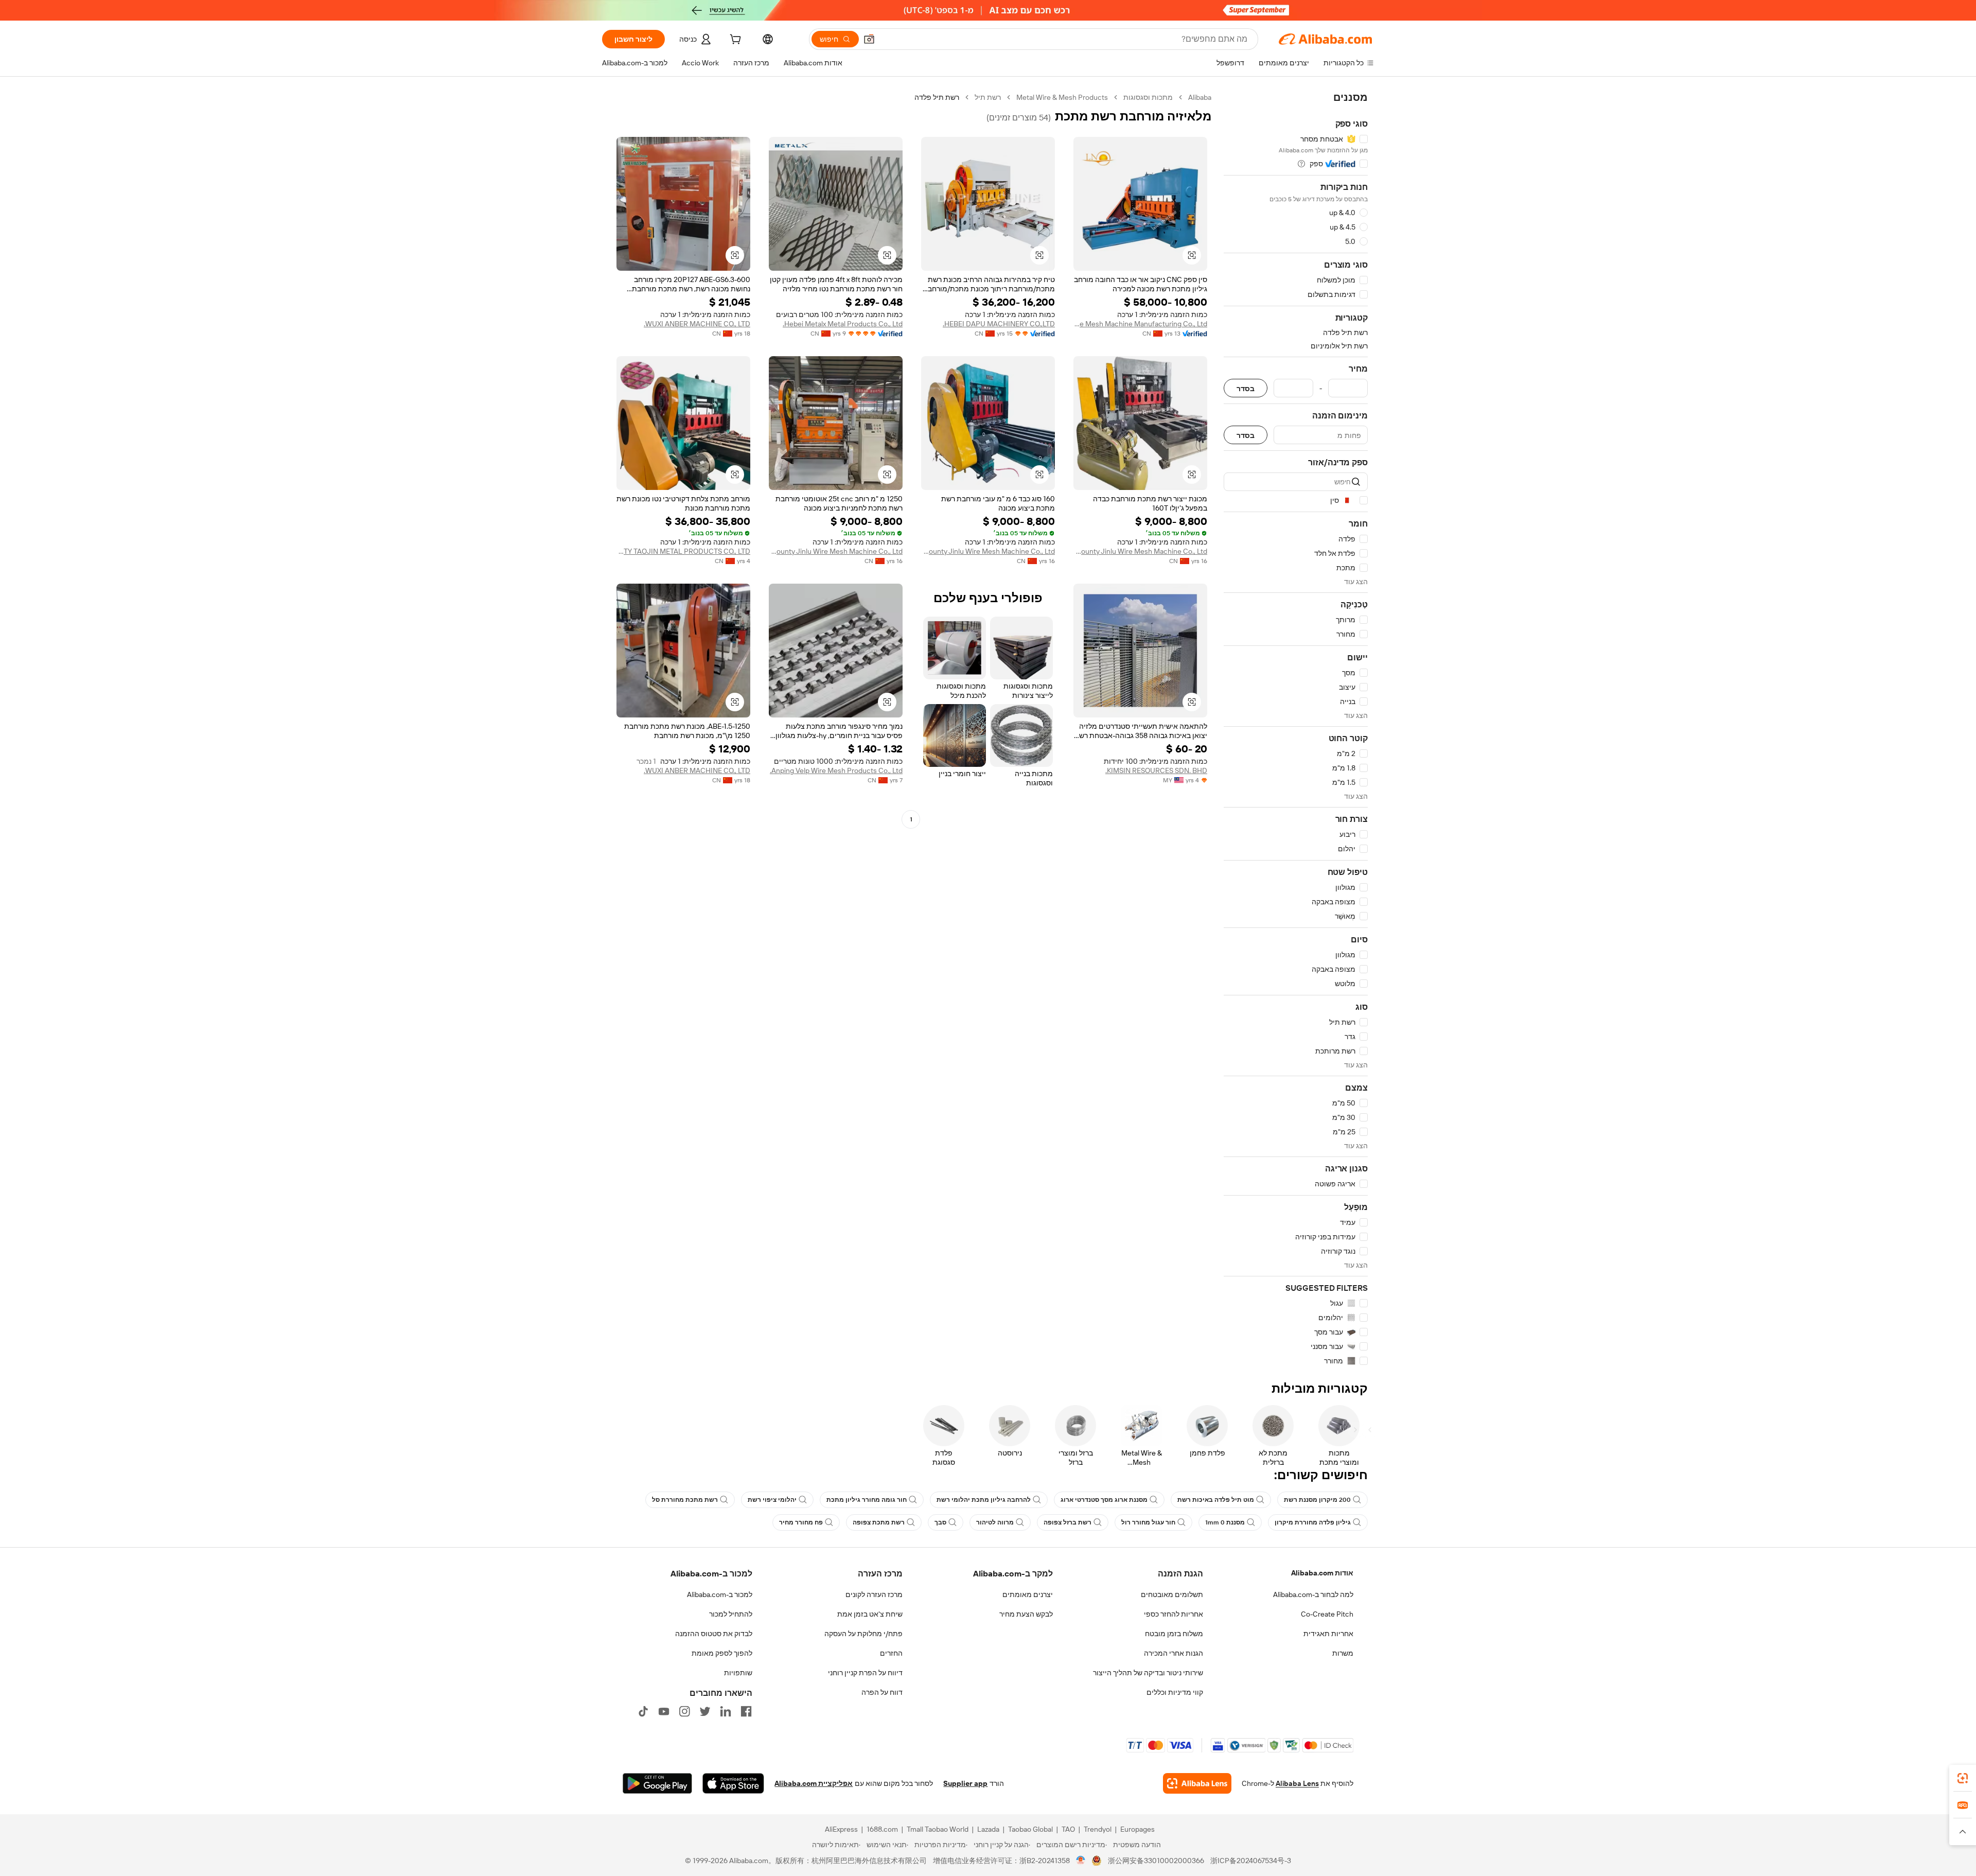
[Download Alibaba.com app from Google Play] (657, 1783)
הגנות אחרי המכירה (1174, 1653)
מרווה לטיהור (995, 1522)
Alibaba (1200, 97)
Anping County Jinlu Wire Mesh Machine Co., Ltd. (1140, 551)
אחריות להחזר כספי (1174, 1614)
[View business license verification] (1081, 1861)
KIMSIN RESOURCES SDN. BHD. (1156, 770)
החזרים (891, 1653)
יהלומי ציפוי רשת (772, 1500)
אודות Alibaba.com (1322, 1573)
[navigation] (1296, 729)
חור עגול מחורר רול (1148, 1522)
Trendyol (1098, 1829)
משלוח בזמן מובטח (1174, 1634)
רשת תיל (988, 97)
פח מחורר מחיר (801, 1522)
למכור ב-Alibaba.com (720, 1594)
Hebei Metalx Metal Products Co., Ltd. (843, 324)
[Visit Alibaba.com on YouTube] (664, 1711)
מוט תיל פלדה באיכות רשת (1216, 1500)
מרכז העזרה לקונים (874, 1594)
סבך (940, 1522)
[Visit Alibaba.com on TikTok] (643, 1711)
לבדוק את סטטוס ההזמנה (714, 1634)
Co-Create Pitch (1327, 1614)
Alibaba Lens (1297, 1783)
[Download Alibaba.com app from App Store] (733, 1783)
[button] (869, 39)
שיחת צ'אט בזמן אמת (870, 1614)
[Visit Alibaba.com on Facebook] (746, 1711)
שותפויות (738, 1673)
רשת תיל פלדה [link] (937, 97)
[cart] (734, 41)
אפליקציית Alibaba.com (814, 1783)
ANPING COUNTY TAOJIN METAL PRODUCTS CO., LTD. (683, 551)
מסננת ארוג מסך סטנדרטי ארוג (1104, 1500)
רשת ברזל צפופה (1068, 1522)
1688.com (882, 1829)
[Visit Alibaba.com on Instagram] (684, 1711)
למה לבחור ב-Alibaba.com (1313, 1594)
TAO (1068, 1829)
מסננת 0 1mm (1225, 1522)
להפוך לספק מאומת (722, 1653)
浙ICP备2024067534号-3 (1251, 1861)
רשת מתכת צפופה (879, 1522)
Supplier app (965, 1783)
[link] (1963, 1778)
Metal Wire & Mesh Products (1062, 97)
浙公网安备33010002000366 (1156, 1861)
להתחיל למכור (731, 1614)
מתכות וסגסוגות (1148, 97)
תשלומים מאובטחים (1172, 1594)
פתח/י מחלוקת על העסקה (863, 1634)
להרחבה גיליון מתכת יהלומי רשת (984, 1500)
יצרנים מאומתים (1028, 1594)
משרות (1343, 1653)
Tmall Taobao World (938, 1829)
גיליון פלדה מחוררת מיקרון (1313, 1522)
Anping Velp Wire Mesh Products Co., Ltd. (836, 770)
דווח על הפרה (882, 1692)
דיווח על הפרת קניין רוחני (865, 1673)
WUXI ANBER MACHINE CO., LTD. (697, 324)
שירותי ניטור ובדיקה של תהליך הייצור (1148, 1673)
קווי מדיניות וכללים (1175, 1692)
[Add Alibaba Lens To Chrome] (1197, 1783)
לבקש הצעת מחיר (1026, 1614)
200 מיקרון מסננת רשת (1317, 1500)
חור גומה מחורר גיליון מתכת (867, 1500)
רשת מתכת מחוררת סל (685, 1500)
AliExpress (841, 1829)
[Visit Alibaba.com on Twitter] (705, 1711)
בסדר (1246, 388)
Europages (1137, 1829)
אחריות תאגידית (1328, 1634)
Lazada (988, 1829)
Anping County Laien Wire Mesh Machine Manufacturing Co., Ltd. (1140, 324)
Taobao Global (1030, 1829)
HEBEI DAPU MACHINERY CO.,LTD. (999, 324)
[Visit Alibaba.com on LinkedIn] (726, 1711)
